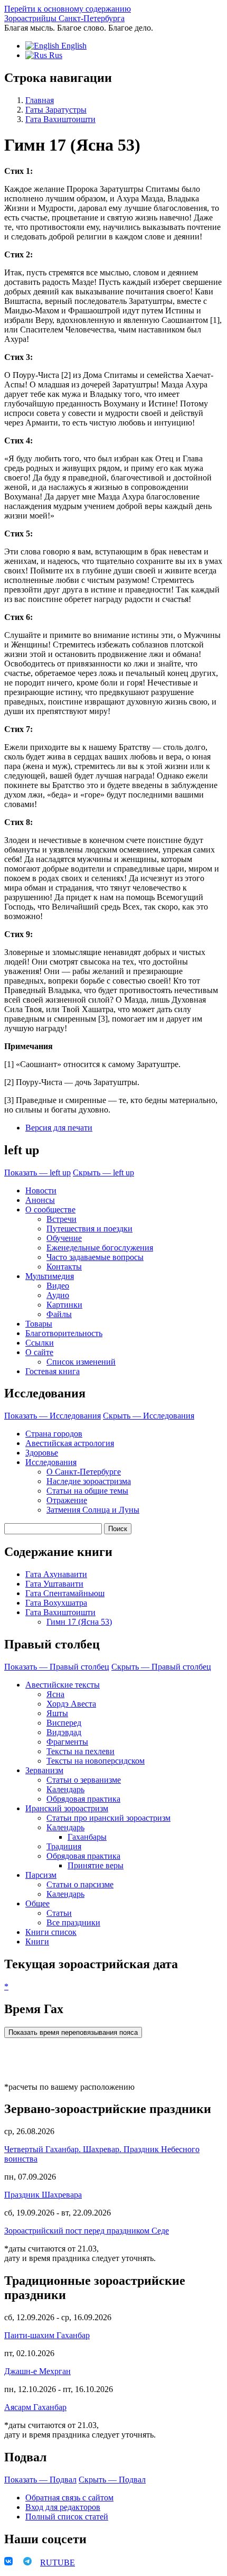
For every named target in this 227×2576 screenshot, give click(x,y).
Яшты (57, 1713)
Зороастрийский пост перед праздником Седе (87, 2231)
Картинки (64, 1305)
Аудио (58, 1295)
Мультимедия (50, 1276)
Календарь (65, 1789)
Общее (37, 1903)
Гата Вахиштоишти (60, 119)
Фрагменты (67, 1742)
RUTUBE (58, 2563)
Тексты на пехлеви (81, 1751)
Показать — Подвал (40, 2480)
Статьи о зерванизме (84, 1780)
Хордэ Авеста (71, 1704)
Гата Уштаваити (54, 1584)
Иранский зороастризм (67, 1808)
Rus (55, 55)
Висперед (64, 1723)
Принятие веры (96, 1865)
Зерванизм (44, 1770)
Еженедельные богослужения (100, 1248)
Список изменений (81, 1362)
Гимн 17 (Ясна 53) (79, 1622)
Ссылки (40, 1343)
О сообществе (50, 1210)
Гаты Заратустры (56, 110)
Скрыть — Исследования (149, 1416)
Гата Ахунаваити (56, 1574)
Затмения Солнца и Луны (93, 1510)
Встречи (62, 1219)
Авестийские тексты (63, 1685)
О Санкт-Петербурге (84, 1472)
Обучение (64, 1238)
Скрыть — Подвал (112, 2480)
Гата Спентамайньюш (65, 1593)
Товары (39, 1324)
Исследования (51, 1462)
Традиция (64, 1846)
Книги (37, 1942)
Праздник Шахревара (43, 2195)
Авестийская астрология (70, 1443)
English (73, 46)
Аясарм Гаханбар (35, 2407)
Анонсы (40, 1200)
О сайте (39, 1352)
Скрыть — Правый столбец (161, 1667)
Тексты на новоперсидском (96, 1761)
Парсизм (41, 1875)
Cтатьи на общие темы (87, 1491)
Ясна (55, 1694)
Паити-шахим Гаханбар (47, 2335)
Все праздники (73, 1922)
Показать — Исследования (53, 1416)
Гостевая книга (53, 1371)
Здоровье (42, 1453)
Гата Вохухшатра (56, 1603)
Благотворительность (64, 1333)
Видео (58, 1286)
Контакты (64, 1267)
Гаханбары (87, 1837)
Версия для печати (59, 1128)
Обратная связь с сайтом (69, 2498)
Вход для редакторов (63, 2507)
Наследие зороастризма (89, 1481)
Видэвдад (64, 1732)
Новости (41, 1190)
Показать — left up (37, 1173)
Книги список (51, 1932)
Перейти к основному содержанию (68, 9)
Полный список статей (67, 2517)
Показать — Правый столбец (57, 1667)
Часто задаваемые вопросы (95, 1257)
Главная (40, 100)
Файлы (59, 1314)
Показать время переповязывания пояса (73, 2032)
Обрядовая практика (83, 1799)
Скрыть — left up (103, 1173)
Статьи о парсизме (80, 1884)
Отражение (67, 1500)
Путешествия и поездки (89, 1229)
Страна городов (54, 1434)
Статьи (59, 1913)
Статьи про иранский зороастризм (108, 1818)
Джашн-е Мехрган (37, 2371)
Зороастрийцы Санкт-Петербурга (64, 18)
